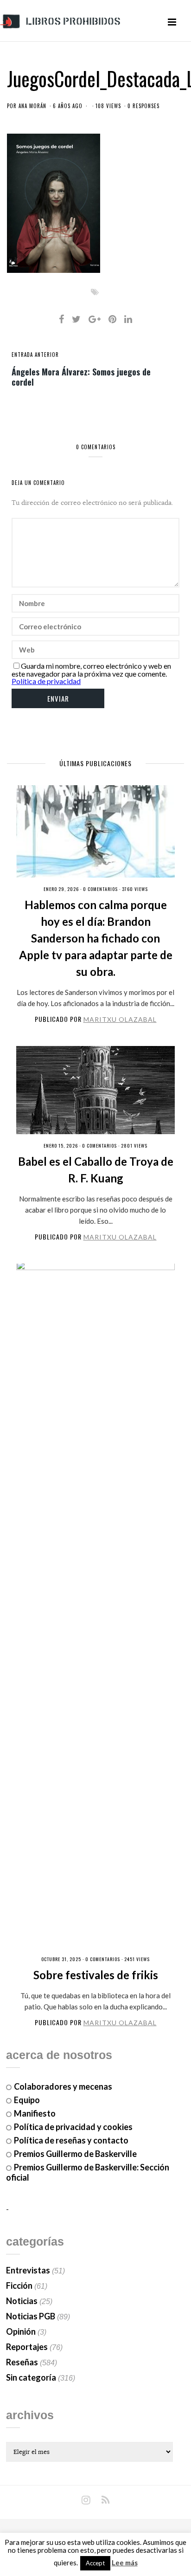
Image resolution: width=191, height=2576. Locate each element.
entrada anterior (35, 355)
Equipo (27, 2100)
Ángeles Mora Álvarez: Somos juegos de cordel (81, 376)
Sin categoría (31, 2377)
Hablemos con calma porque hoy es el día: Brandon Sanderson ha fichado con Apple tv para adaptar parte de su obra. (96, 938)
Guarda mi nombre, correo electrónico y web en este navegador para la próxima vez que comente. (91, 670)
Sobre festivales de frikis (96, 1975)
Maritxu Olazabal (120, 1019)
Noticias (22, 2301)
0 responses (143, 106)
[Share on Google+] (95, 319)
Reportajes (27, 2347)
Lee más (125, 2563)
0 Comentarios (100, 889)
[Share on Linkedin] (128, 319)
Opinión (21, 2331)
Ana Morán (32, 106)
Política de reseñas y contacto (71, 2140)
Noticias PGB (31, 2316)
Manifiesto (35, 2113)
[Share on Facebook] (61, 319)
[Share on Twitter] (76, 319)
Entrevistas (28, 2270)
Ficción (19, 2285)
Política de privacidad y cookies (73, 2127)
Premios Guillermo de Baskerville (75, 2154)
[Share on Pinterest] (112, 319)
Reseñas (22, 2362)
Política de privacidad (46, 681)
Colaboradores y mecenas (63, 2086)
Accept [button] (95, 2563)
